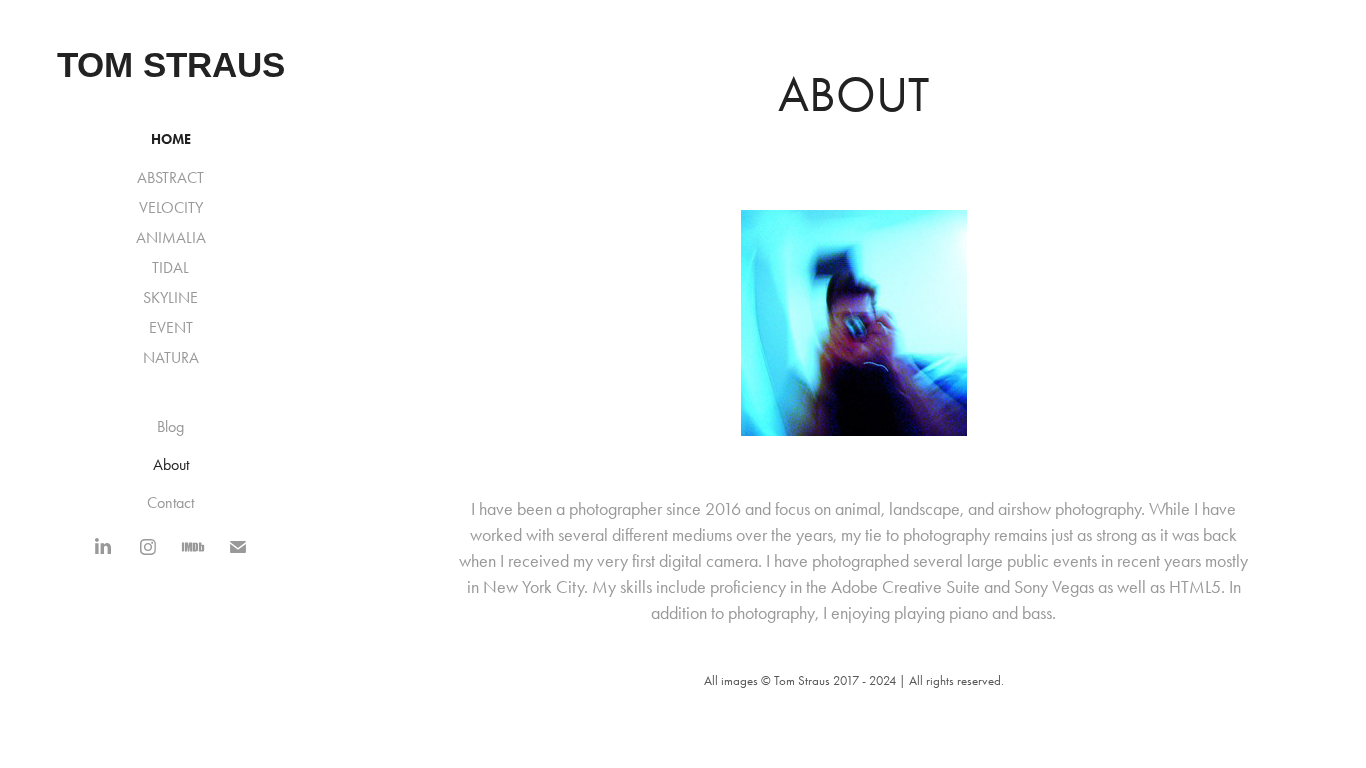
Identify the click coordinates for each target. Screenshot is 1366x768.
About (171, 464)
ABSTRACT (170, 177)
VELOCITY (171, 207)
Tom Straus (171, 64)
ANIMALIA (171, 237)
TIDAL (170, 267)
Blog (170, 426)
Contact (170, 502)
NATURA (171, 357)
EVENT (171, 327)
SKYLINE (170, 297)
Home (171, 139)
